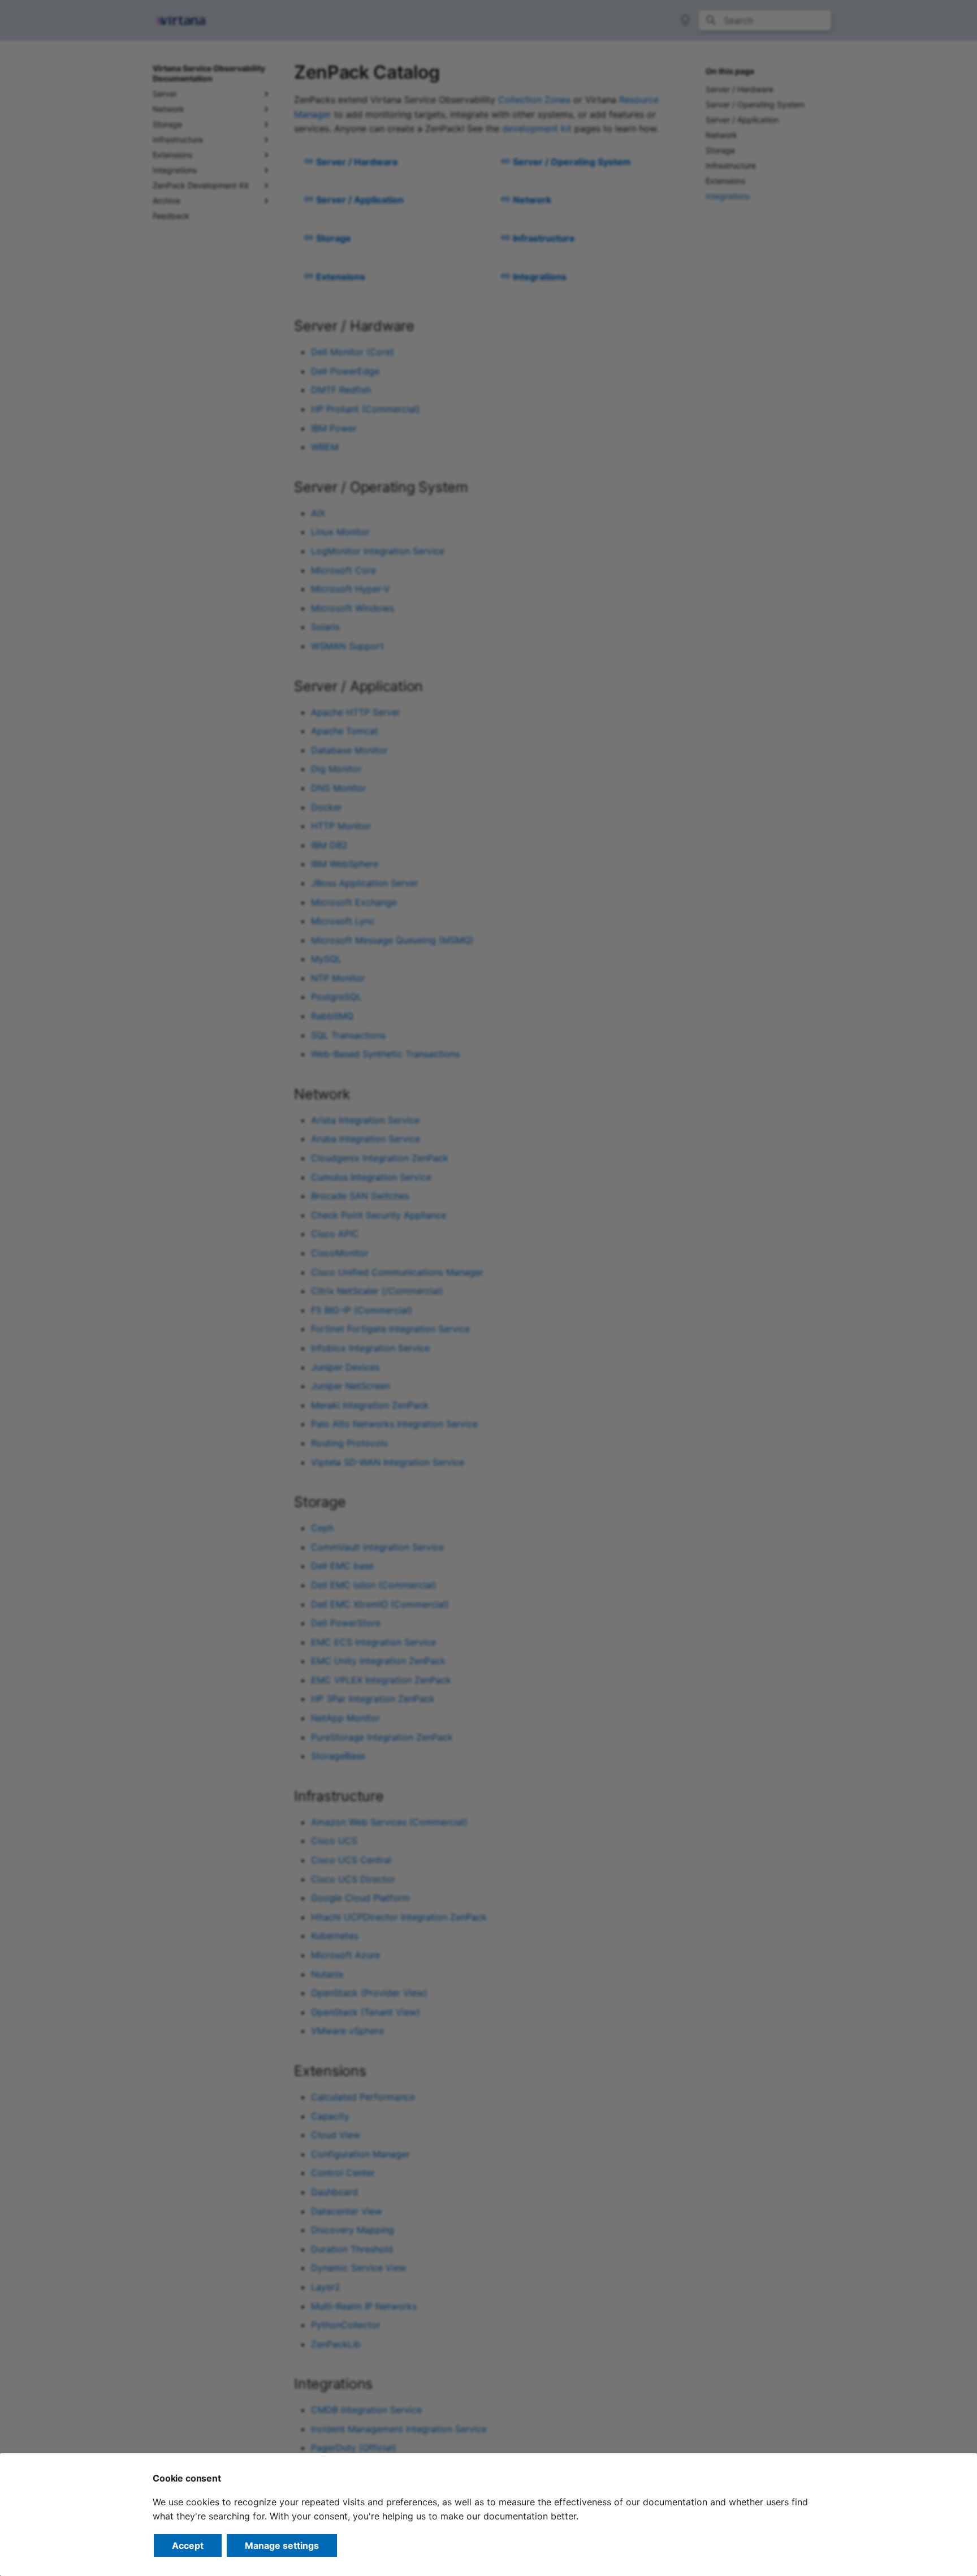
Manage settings (282, 2545)
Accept (188, 2545)
